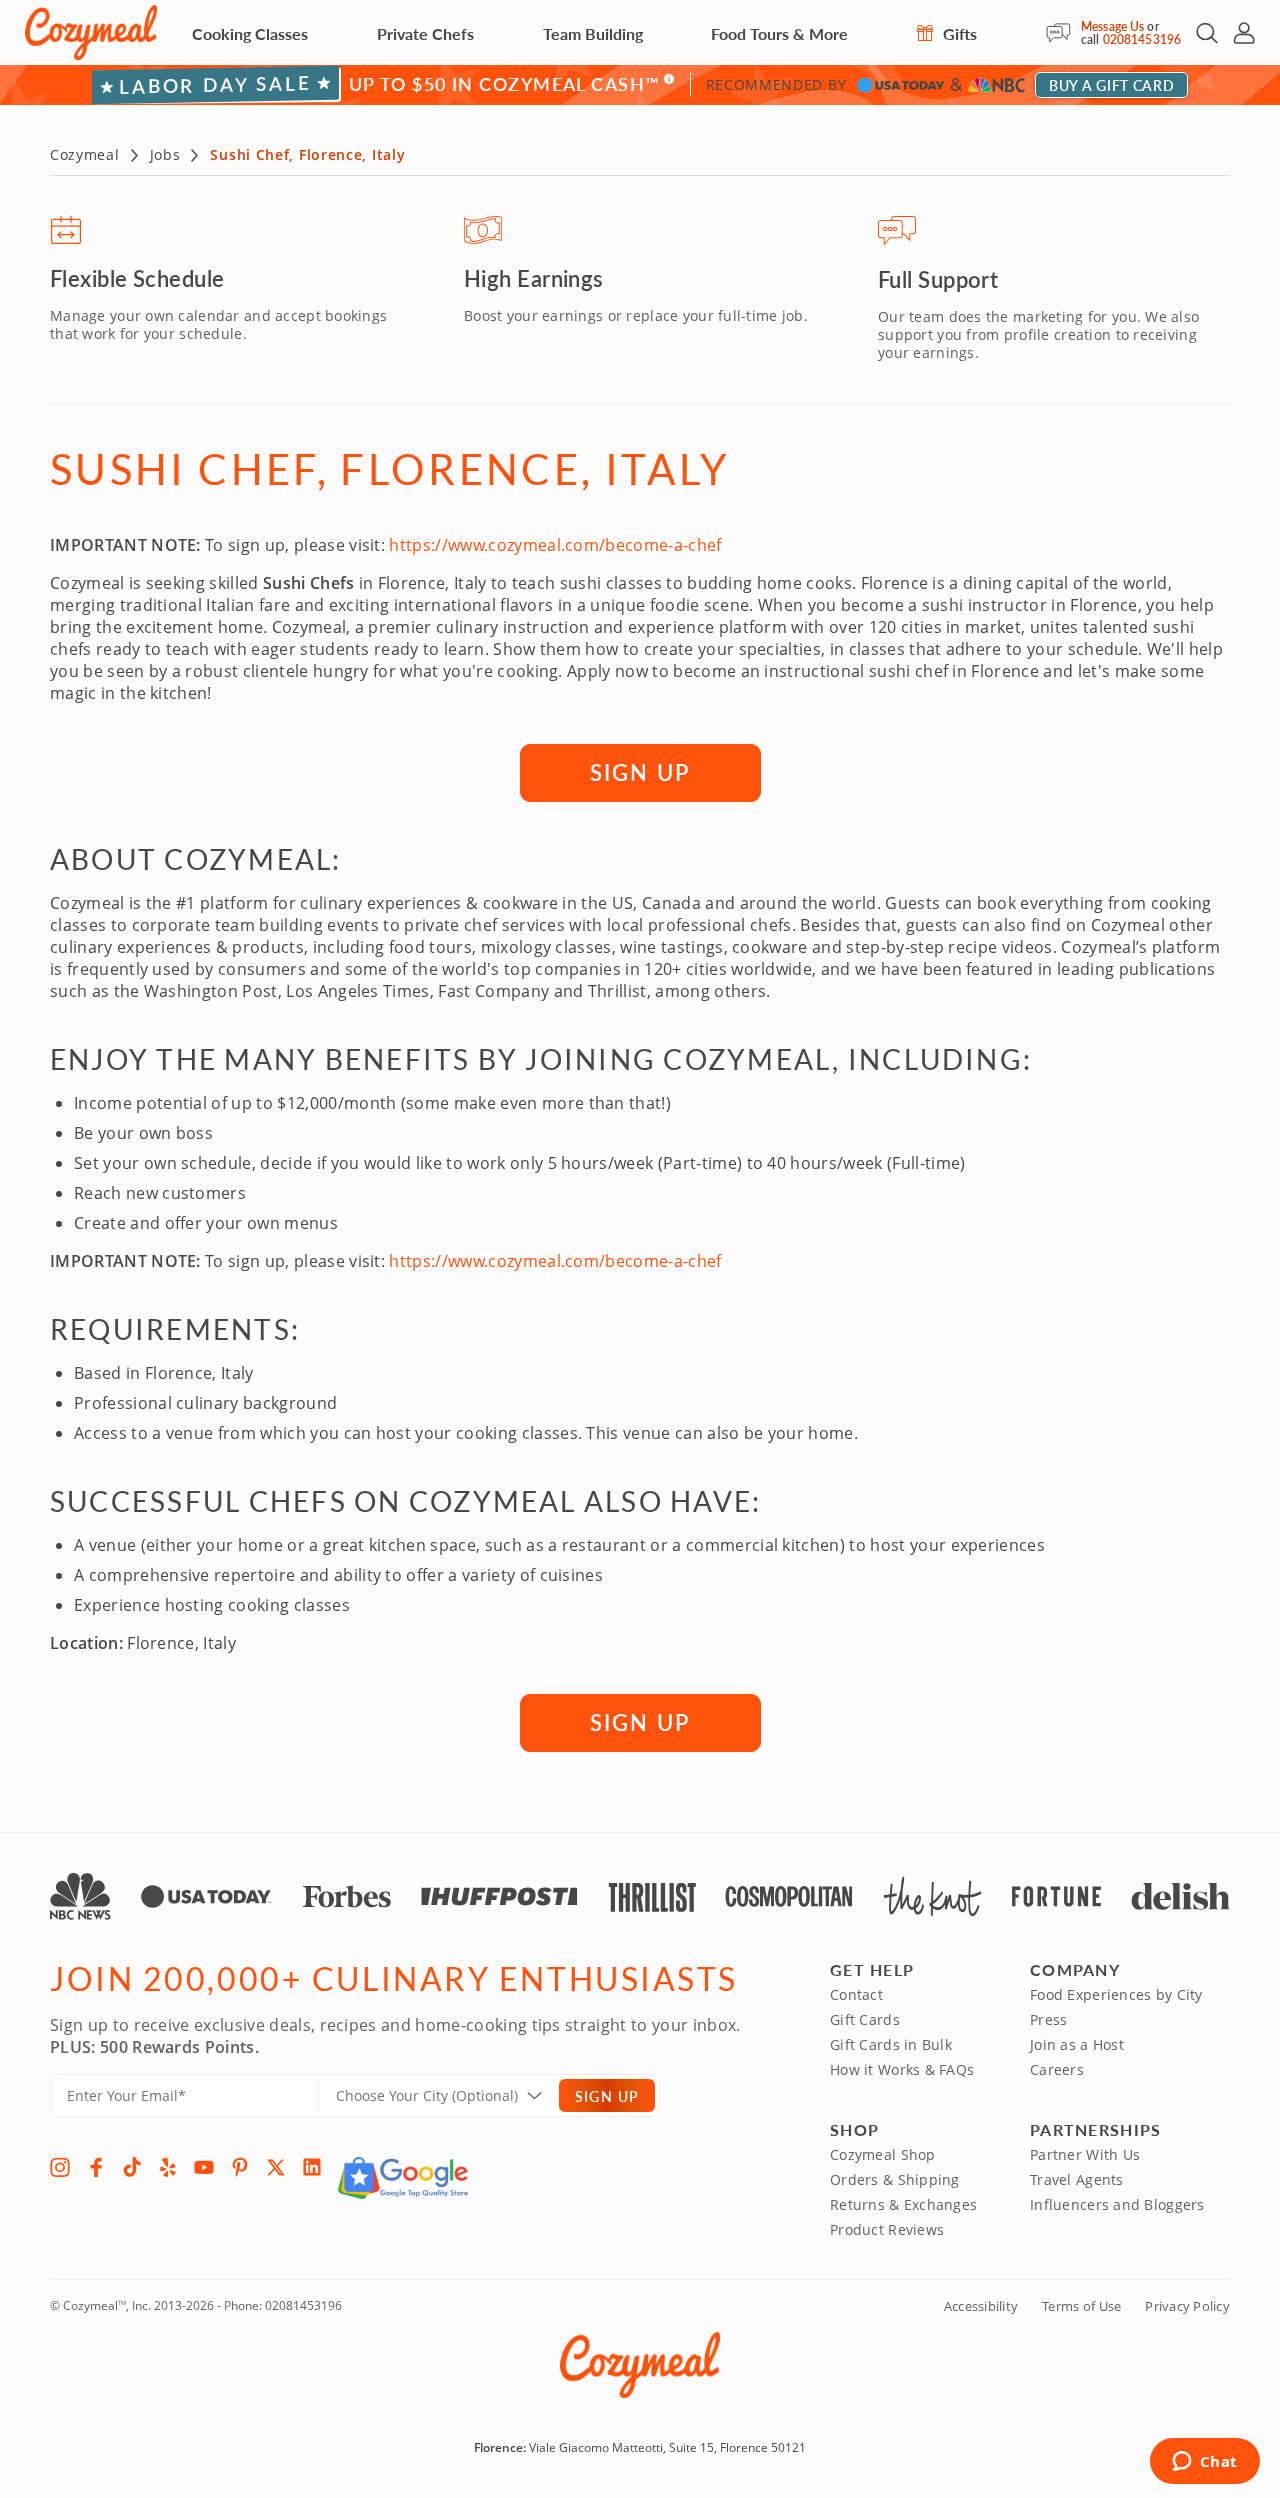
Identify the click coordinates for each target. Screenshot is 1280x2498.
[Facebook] (96, 2167)
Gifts (958, 33)
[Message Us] (1063, 33)
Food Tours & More (779, 33)
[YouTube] (204, 2167)
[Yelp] (168, 2167)
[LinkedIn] (312, 2167)
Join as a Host (1077, 2044)
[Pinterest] (240, 2167)
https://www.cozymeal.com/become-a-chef (555, 545)
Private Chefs (425, 33)
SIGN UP (640, 772)
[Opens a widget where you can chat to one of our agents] (1204, 2463)
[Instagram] (60, 2167)
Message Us (1112, 26)
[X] (276, 2167)
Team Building (593, 33)
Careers (1057, 2069)
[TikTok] (132, 2167)
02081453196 (1142, 39)
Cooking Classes (250, 33)
